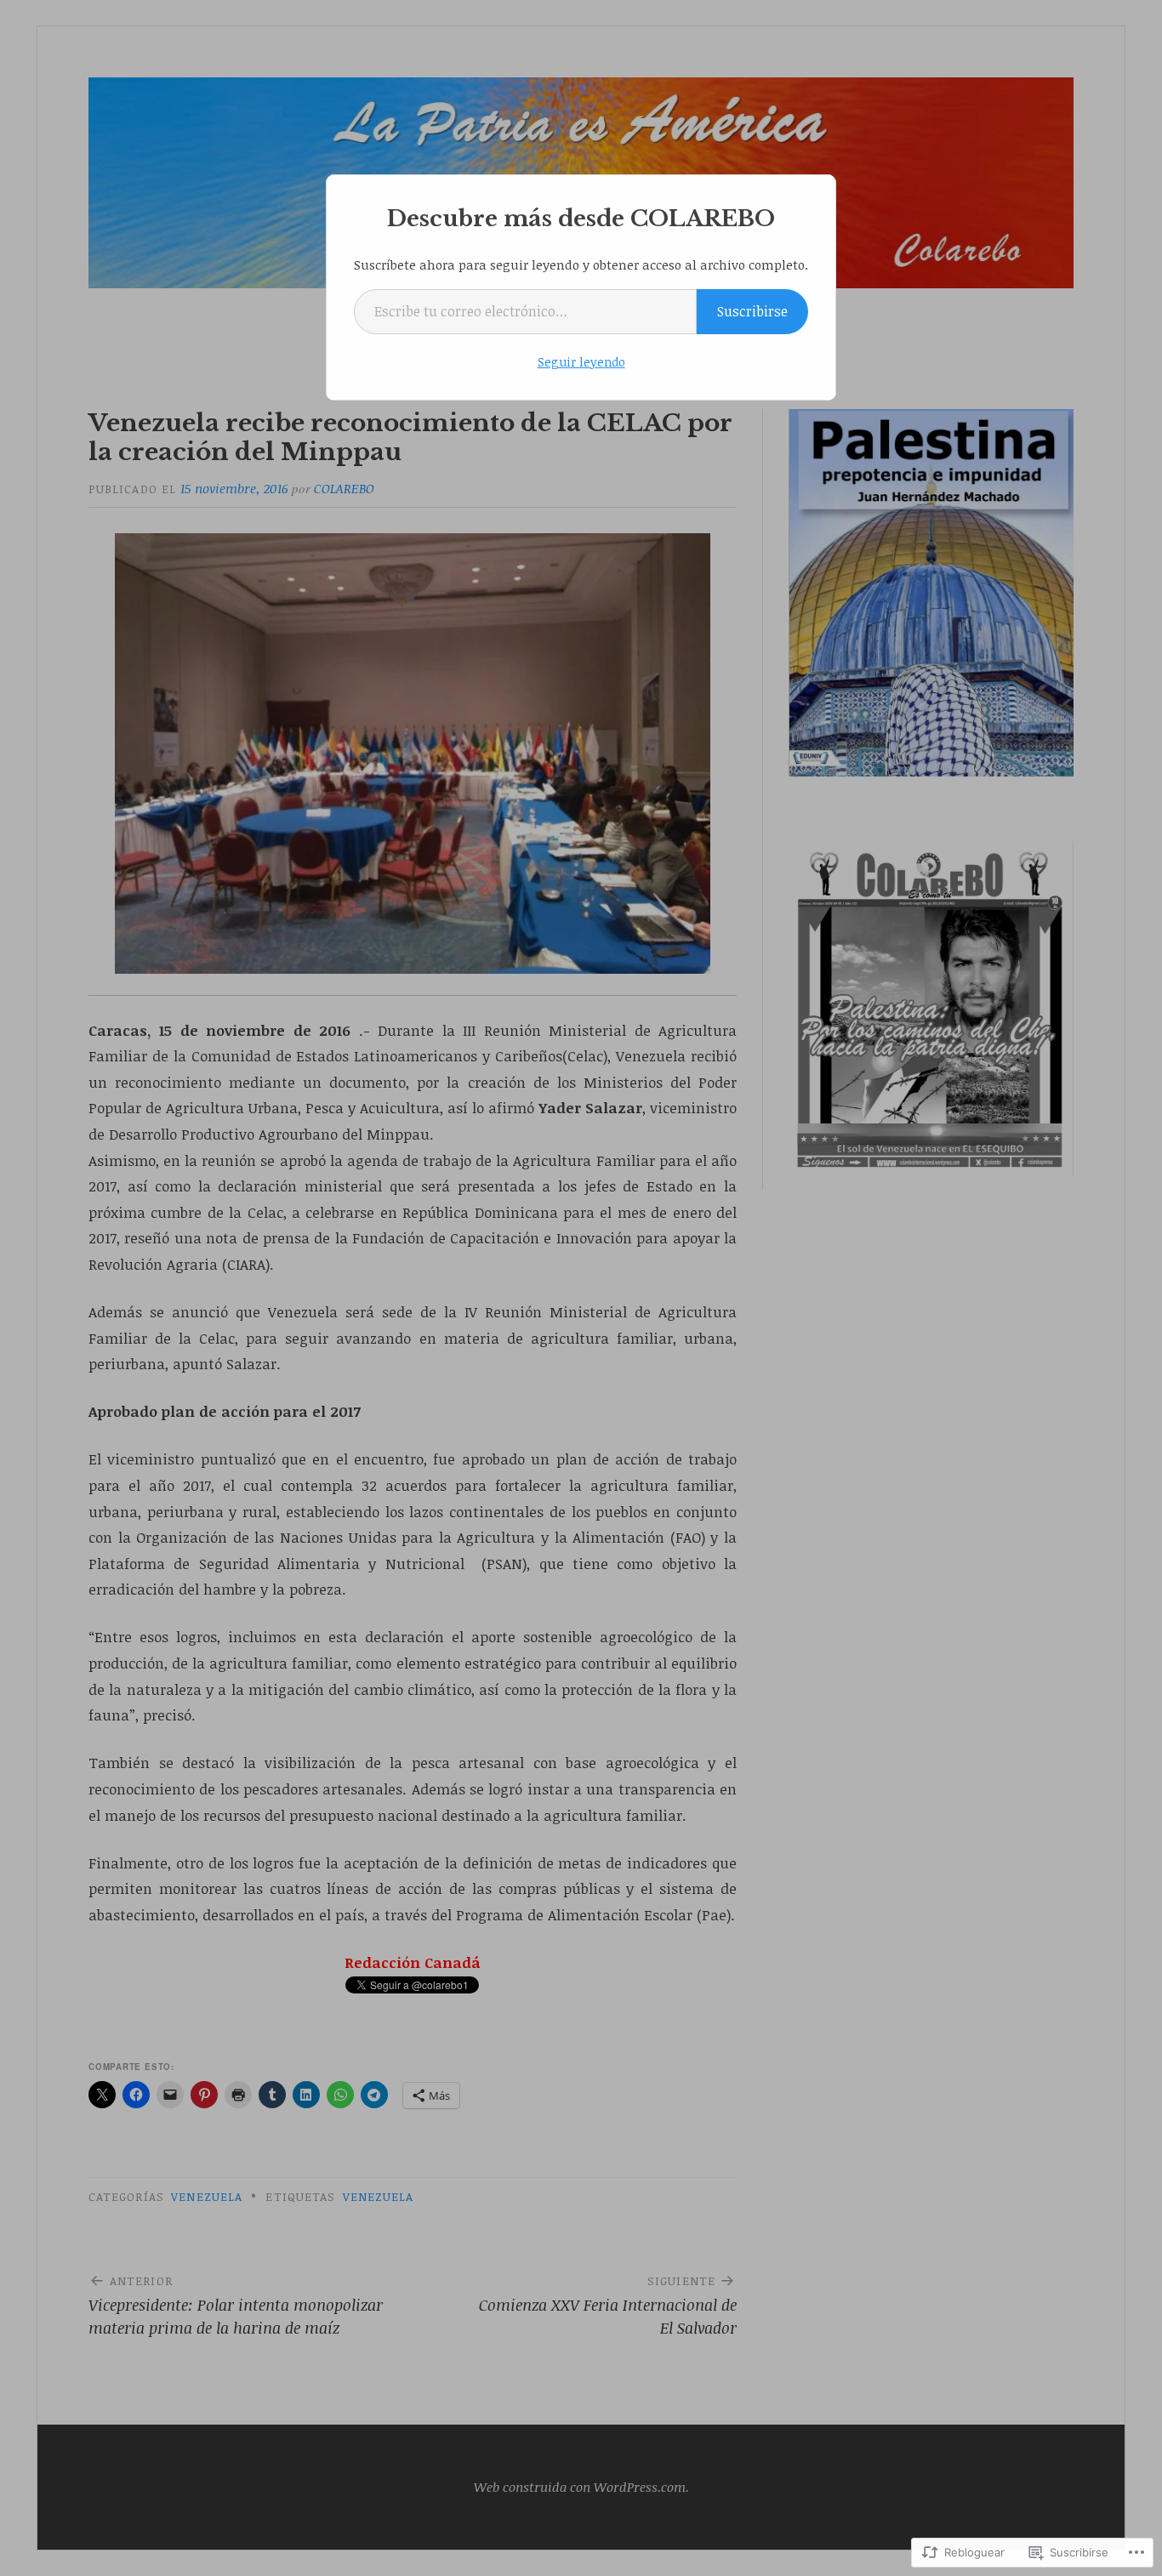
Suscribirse (752, 311)
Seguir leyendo (581, 362)
